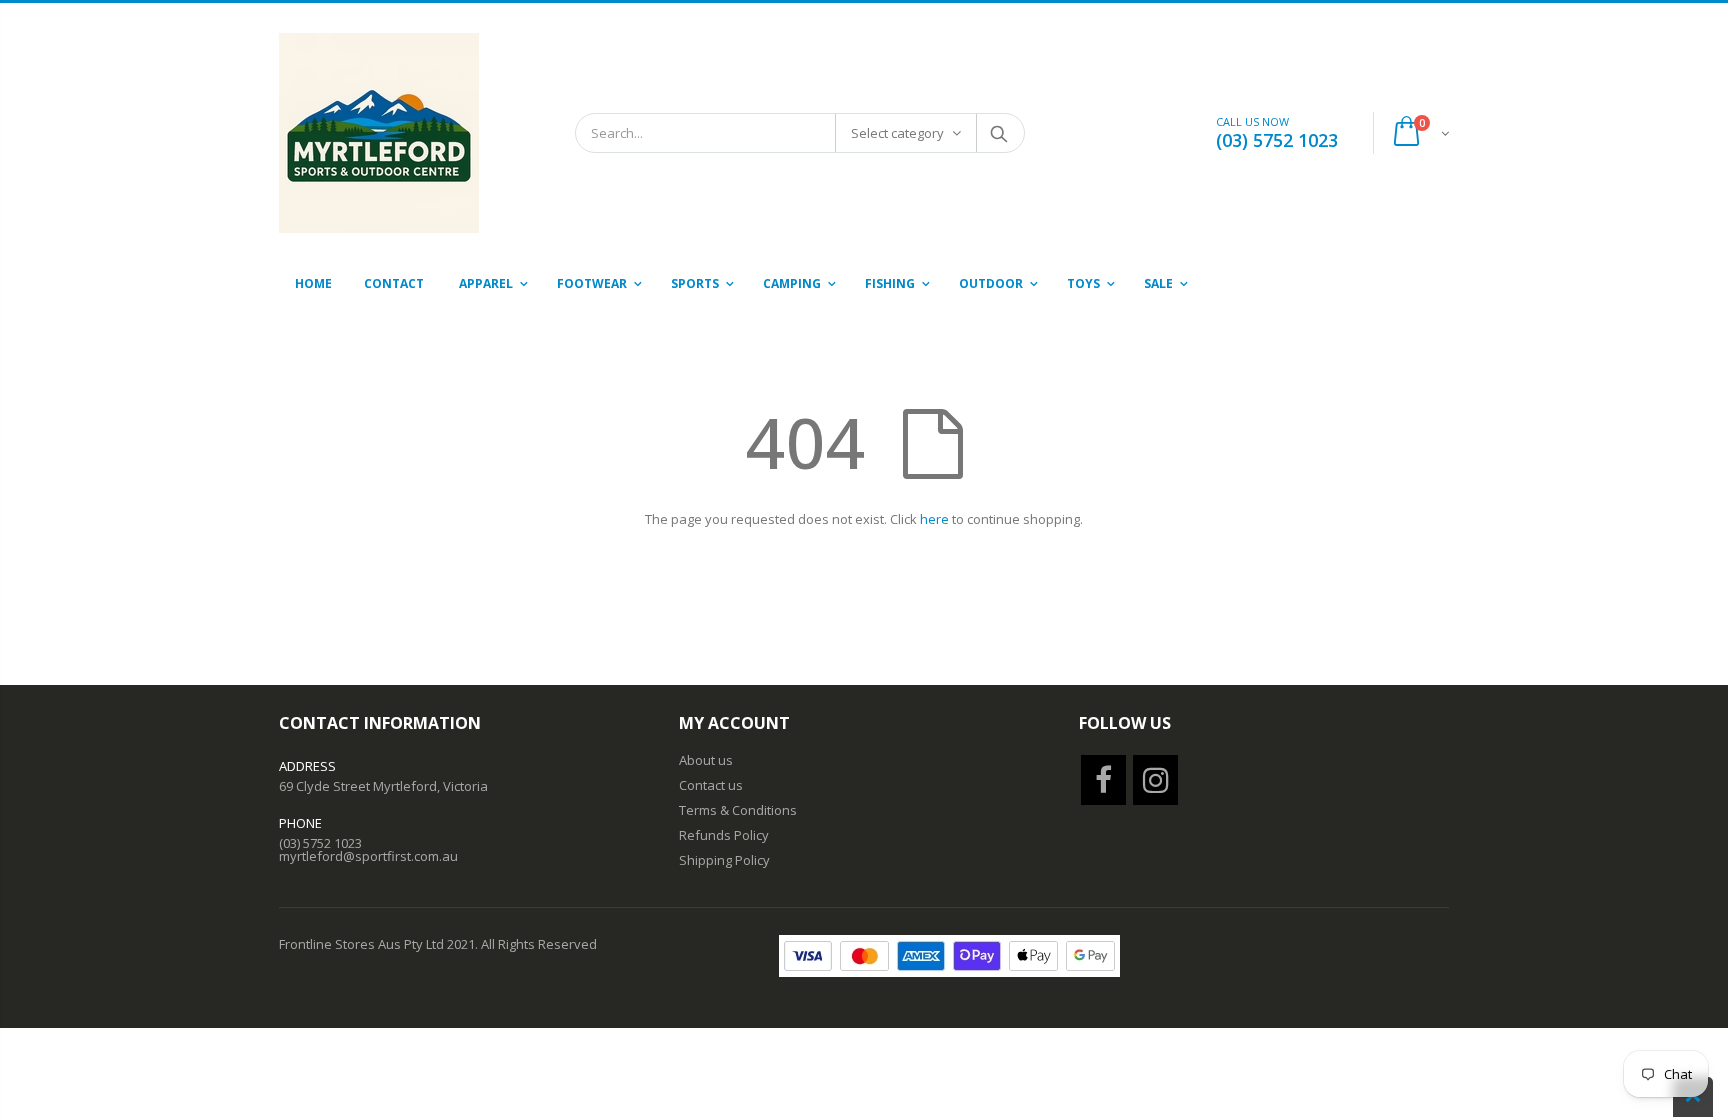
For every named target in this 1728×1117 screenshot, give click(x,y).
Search (999, 133)
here (934, 519)
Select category (897, 133)
